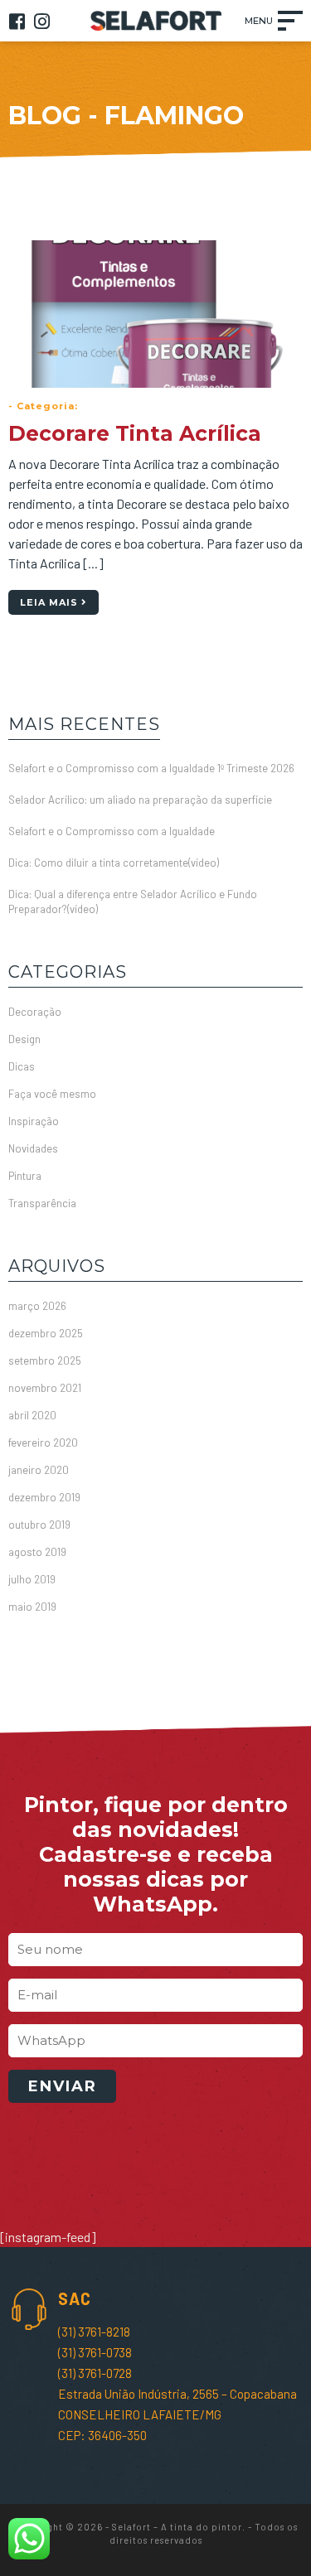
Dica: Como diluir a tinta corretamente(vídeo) (114, 863)
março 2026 (37, 1306)
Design (24, 1039)
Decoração (35, 1012)
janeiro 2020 (39, 1470)
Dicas (22, 1066)
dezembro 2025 (46, 1333)
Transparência (42, 1203)
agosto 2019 (37, 1552)
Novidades (33, 1148)
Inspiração (34, 1121)
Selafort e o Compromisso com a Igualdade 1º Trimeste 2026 (151, 768)
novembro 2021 (45, 1388)
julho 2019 (32, 1579)
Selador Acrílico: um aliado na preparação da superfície (140, 800)
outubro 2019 (39, 1525)
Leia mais (51, 602)
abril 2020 (32, 1415)
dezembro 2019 (44, 1497)
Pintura (25, 1176)
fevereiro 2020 (43, 1443)
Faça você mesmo (52, 1094)
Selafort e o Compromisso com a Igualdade (112, 831)
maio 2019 (32, 1607)
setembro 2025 (45, 1360)
